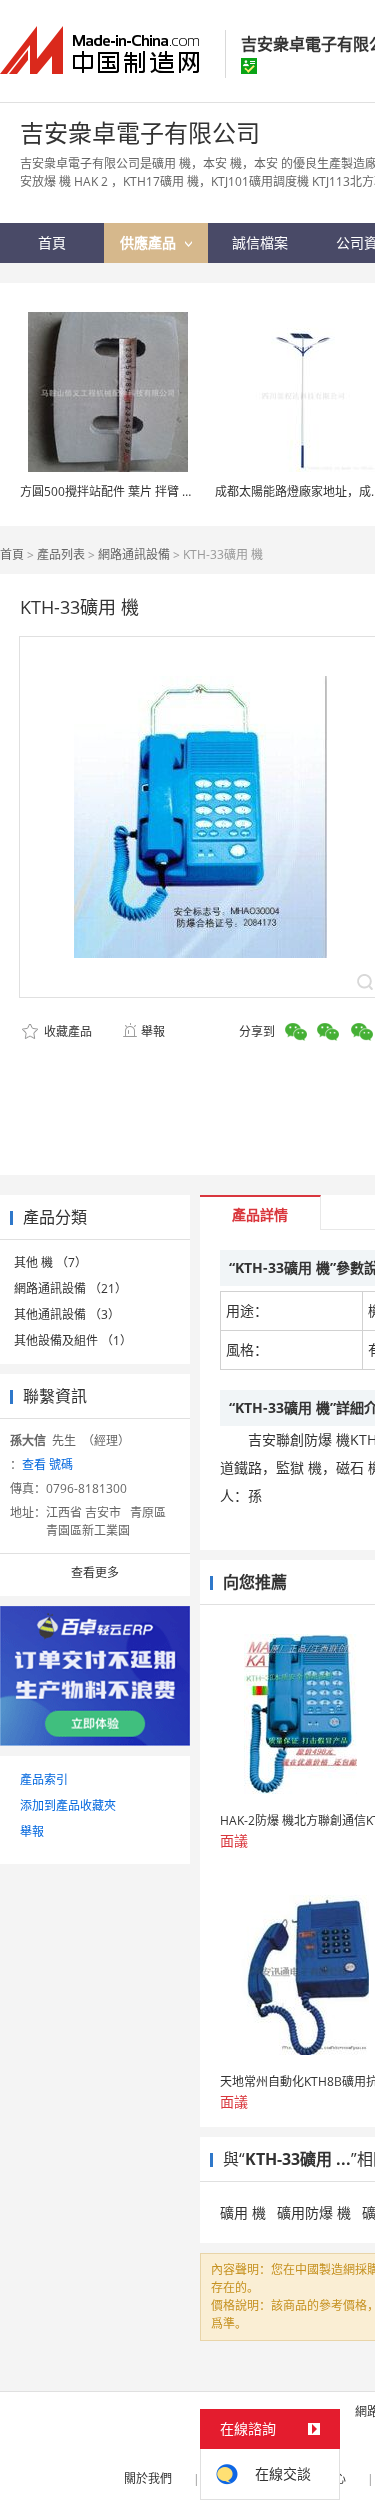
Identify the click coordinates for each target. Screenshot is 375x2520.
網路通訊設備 (134, 554)
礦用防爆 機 (314, 2212)
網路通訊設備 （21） (70, 1288)
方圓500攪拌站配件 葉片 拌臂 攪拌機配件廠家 (143, 491)
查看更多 (95, 1572)
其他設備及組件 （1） (73, 1340)
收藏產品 (66, 1031)
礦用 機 (243, 2212)
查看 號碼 (47, 1464)
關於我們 (148, 2478)
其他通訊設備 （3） (67, 1314)
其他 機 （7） (50, 1262)
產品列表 (61, 554)
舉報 (153, 1031)
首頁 (12, 554)
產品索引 (44, 1779)
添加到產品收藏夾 (68, 1805)
